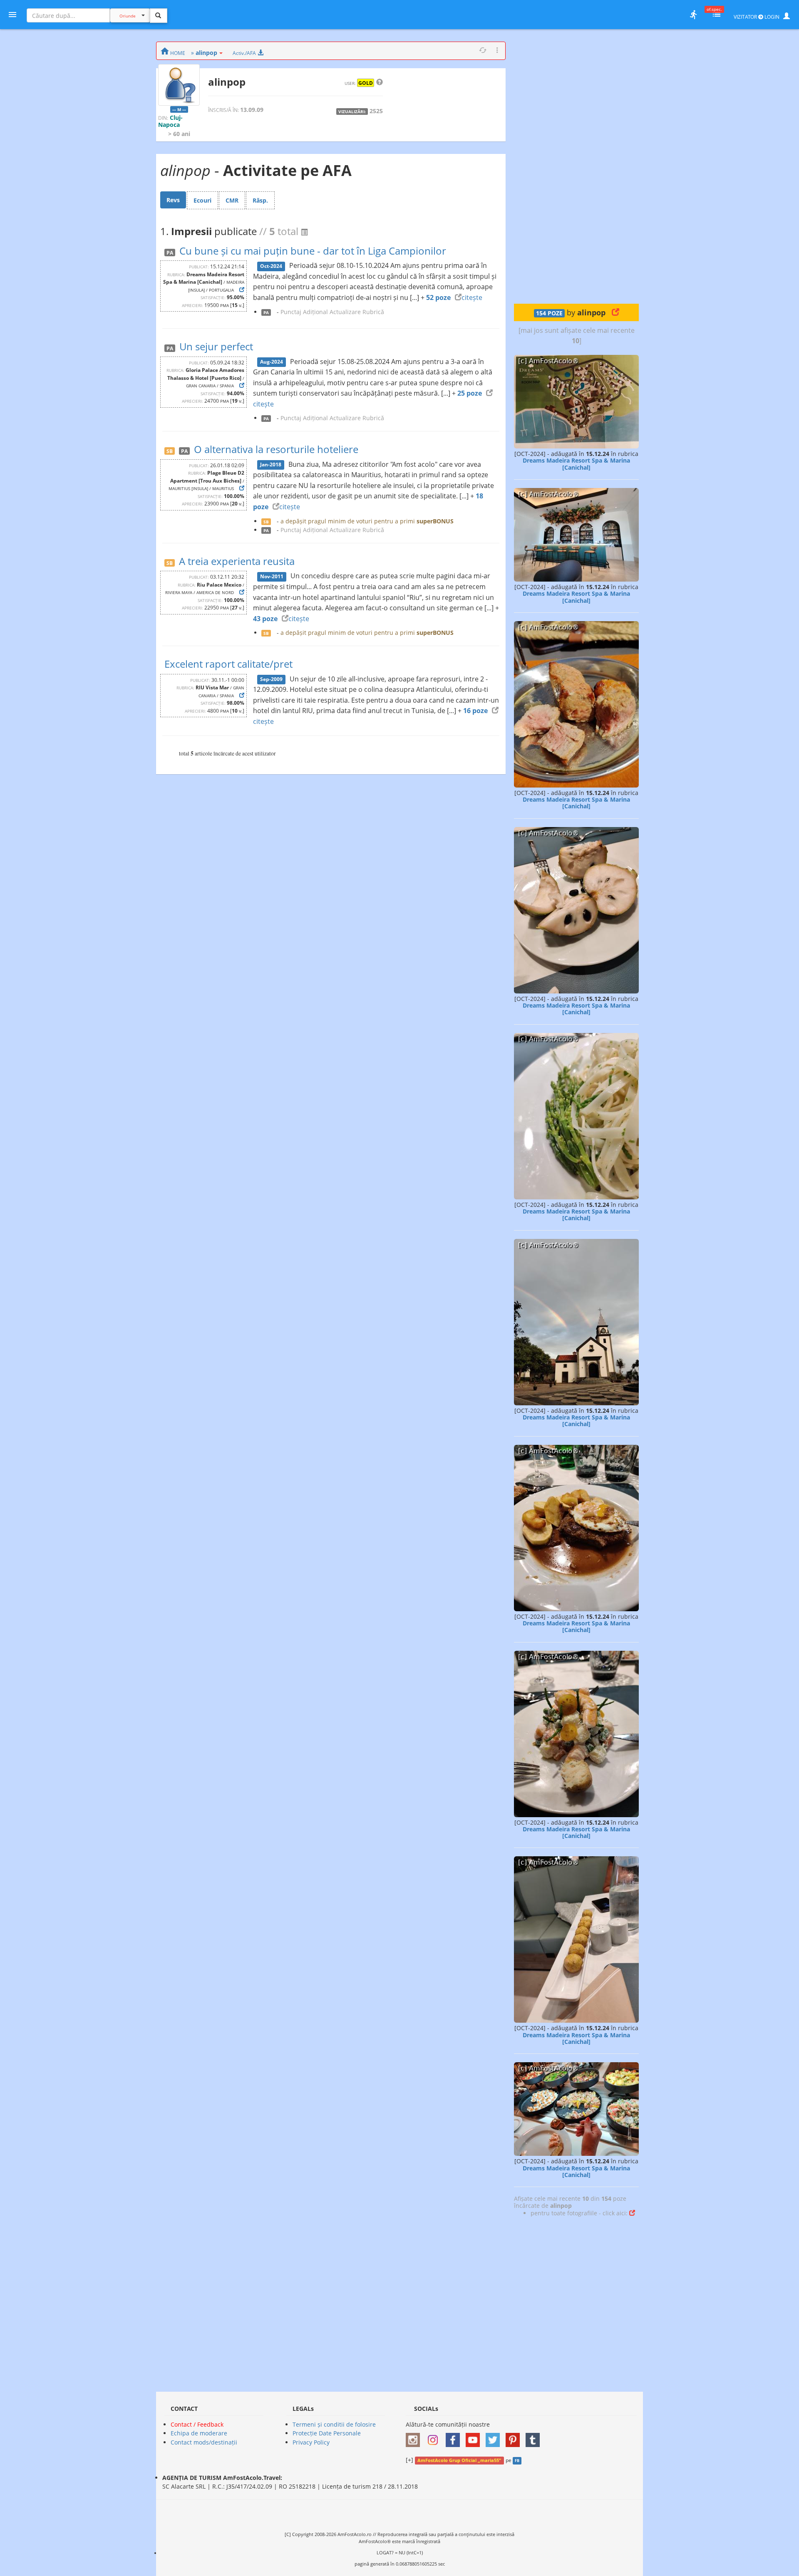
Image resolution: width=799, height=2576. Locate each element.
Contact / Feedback (197, 2424)
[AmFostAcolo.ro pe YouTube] (475, 2437)
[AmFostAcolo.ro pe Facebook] (455, 2437)
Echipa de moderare (199, 2433)
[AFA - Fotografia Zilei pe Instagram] (435, 2437)
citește (472, 297)
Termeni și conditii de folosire (334, 2424)
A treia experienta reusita (237, 561)
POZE (549, 313)
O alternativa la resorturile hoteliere (276, 449)
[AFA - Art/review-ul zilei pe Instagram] (415, 2437)
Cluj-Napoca (170, 121)
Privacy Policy (311, 2442)
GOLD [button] (366, 83)
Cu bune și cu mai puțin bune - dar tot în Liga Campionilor (313, 251)
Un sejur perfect (216, 346)
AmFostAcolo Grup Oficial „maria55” (459, 2460)
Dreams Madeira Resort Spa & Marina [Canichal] (576, 464)
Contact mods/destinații (204, 2442)
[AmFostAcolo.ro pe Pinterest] (515, 2437)
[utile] (693, 15)
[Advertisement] (576, 166)
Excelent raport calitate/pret (228, 664)
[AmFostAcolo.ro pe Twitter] (495, 2437)
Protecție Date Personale (327, 2433)
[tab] (173, 200)
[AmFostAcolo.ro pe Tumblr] (535, 2437)
